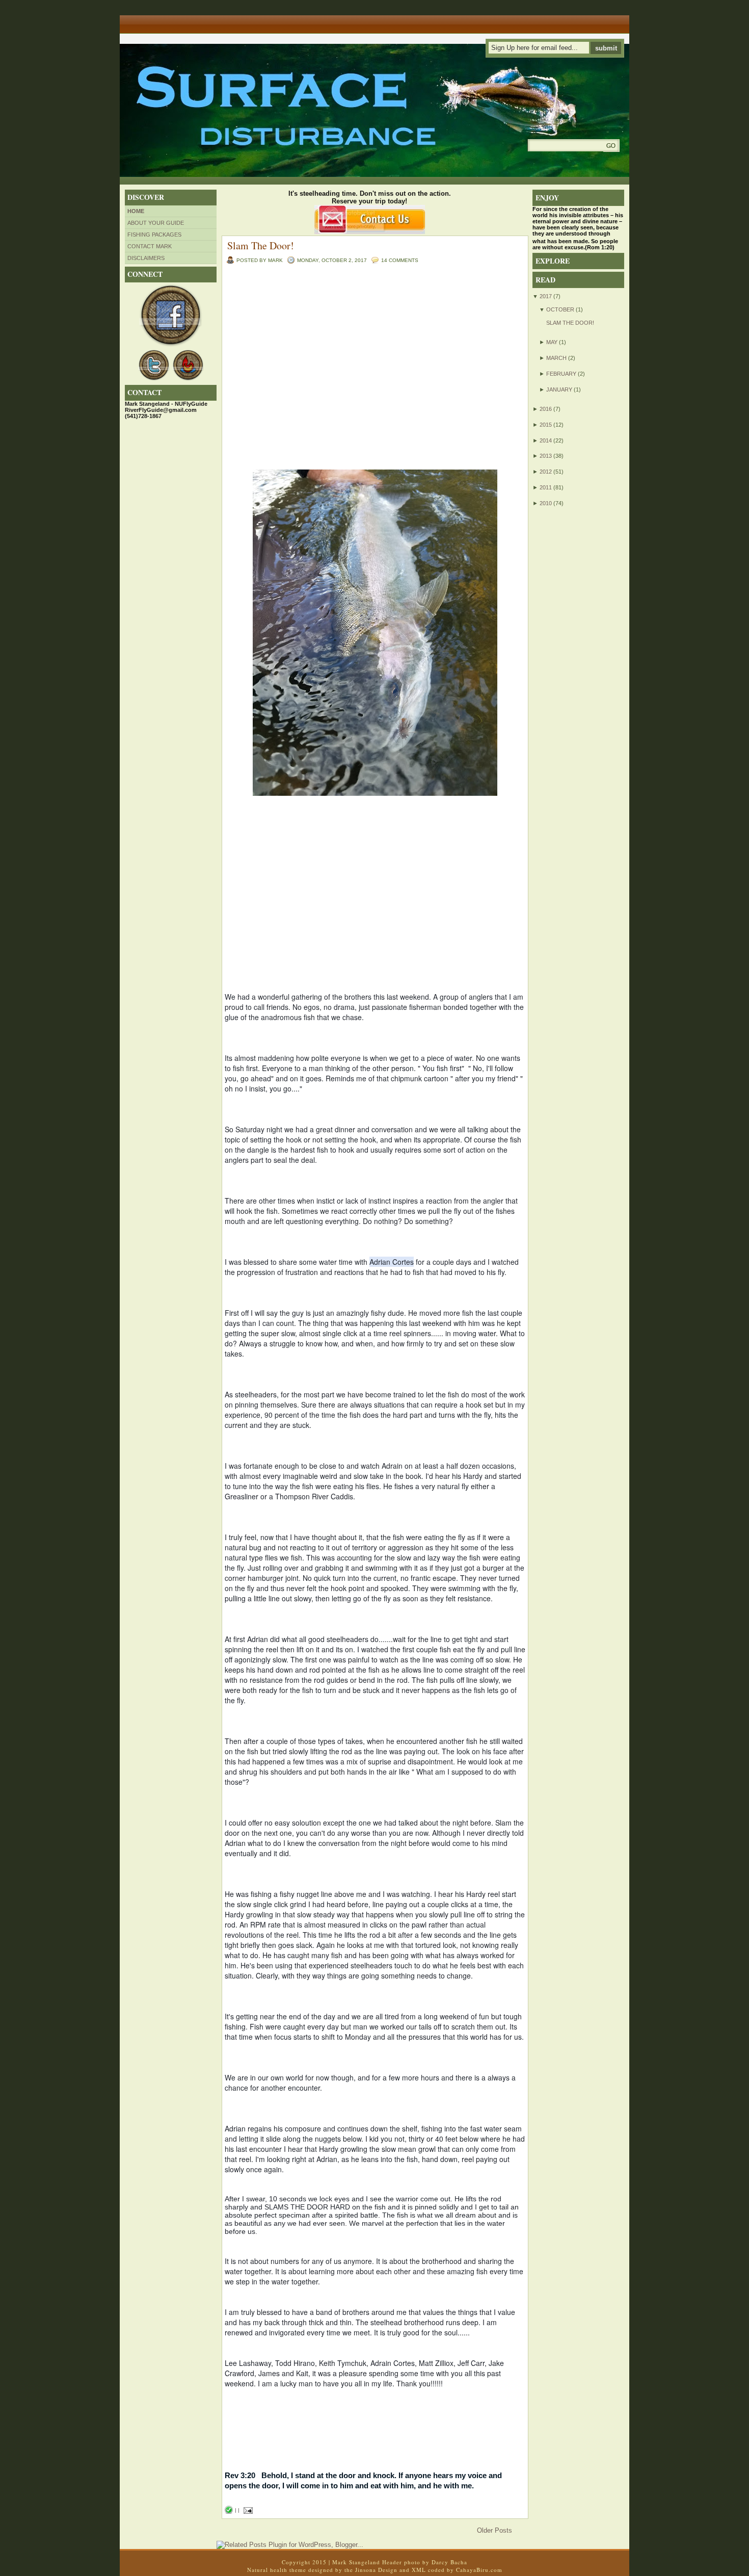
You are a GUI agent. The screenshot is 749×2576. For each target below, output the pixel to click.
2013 (546, 456)
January (559, 389)
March (556, 358)
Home (136, 211)
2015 (546, 425)
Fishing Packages (154, 235)
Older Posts (494, 2530)
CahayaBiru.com (479, 2570)
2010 (546, 503)
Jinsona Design (376, 2570)
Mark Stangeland (356, 2562)
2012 (546, 472)
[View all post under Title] (158, 21)
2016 (546, 409)
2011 (546, 487)
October (560, 309)
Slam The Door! (261, 245)
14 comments (400, 260)
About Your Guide (156, 223)
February (561, 374)
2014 (546, 440)
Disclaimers (146, 258)
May (552, 342)
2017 (546, 296)
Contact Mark (150, 246)
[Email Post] (247, 2510)
